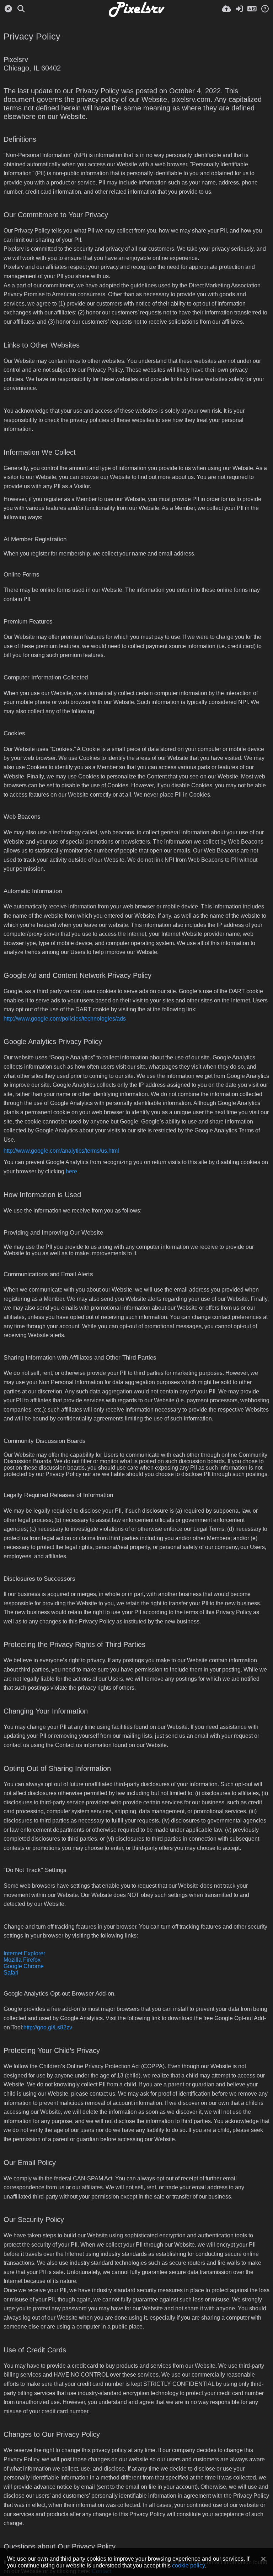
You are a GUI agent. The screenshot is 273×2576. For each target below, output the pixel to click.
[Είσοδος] (239, 9)
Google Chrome (24, 1966)
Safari (11, 1973)
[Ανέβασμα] (226, 9)
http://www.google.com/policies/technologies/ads (65, 1019)
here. (72, 1171)
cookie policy (188, 2565)
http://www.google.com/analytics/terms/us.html (61, 1151)
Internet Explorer (24, 1953)
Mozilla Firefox (22, 1960)
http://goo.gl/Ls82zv (48, 2027)
